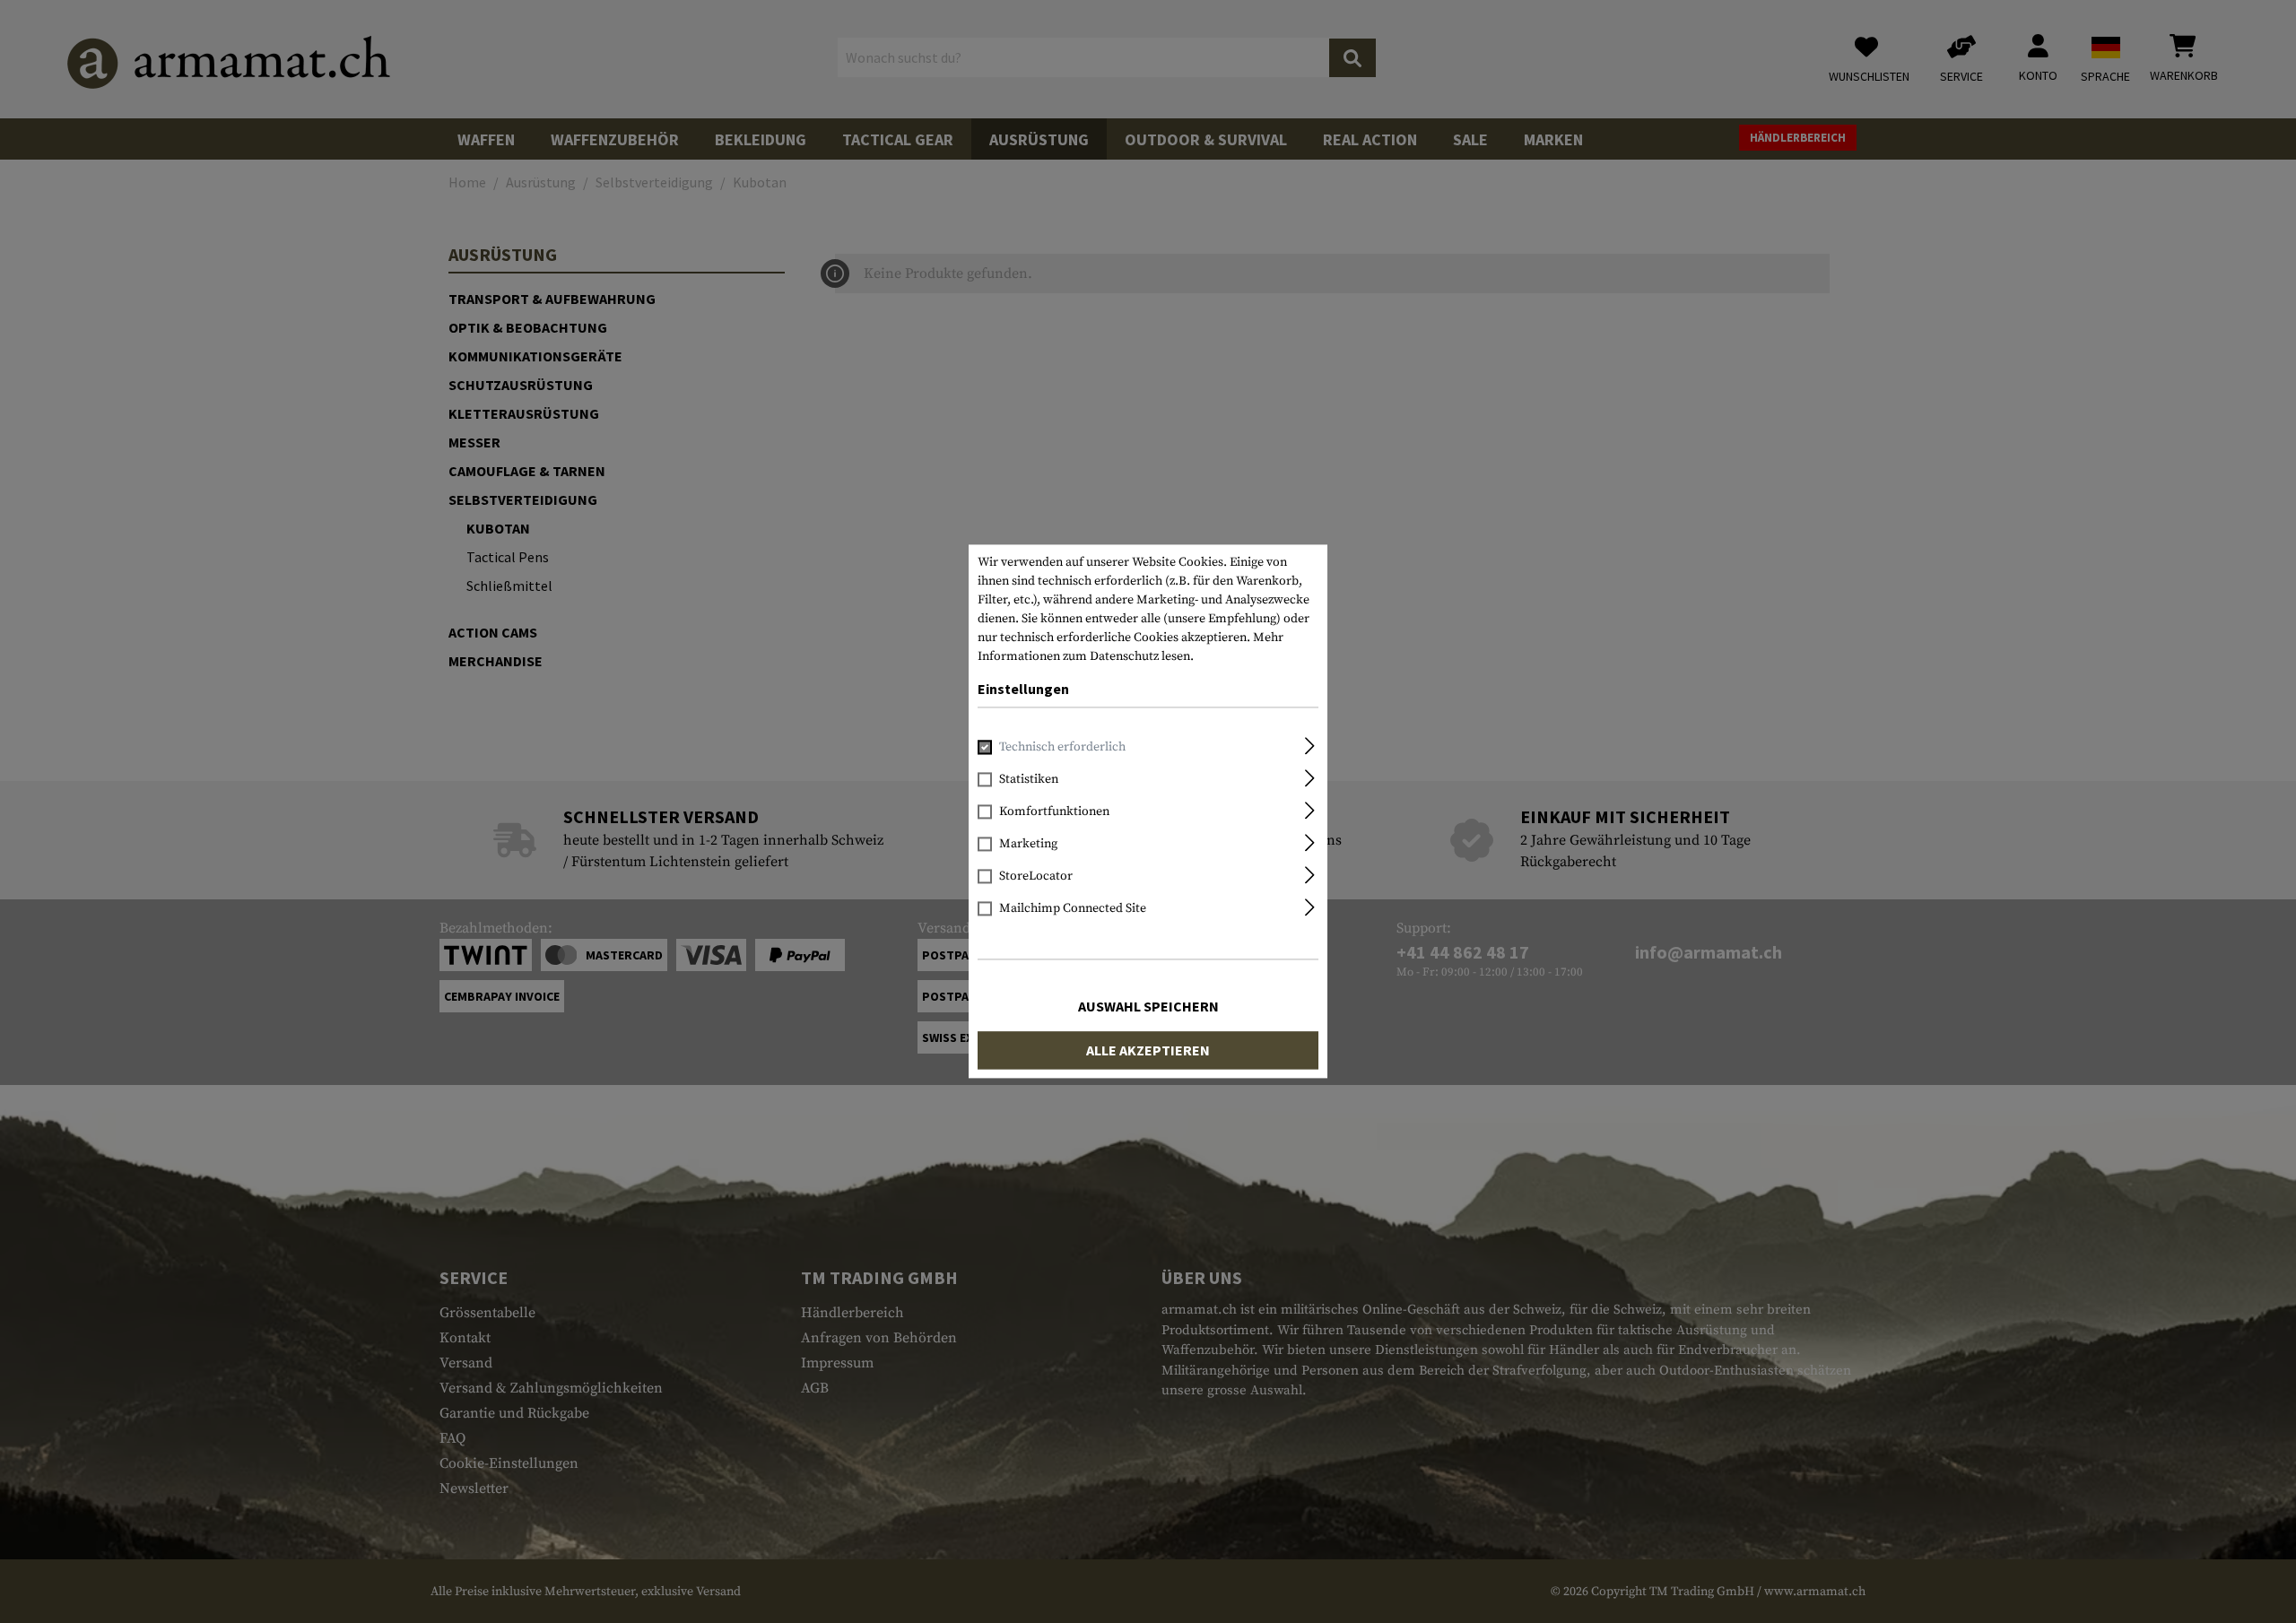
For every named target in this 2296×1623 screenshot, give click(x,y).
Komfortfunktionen (1054, 812)
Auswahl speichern (1148, 1007)
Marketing (1028, 845)
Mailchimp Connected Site (1073, 909)
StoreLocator (1036, 877)
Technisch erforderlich (1062, 748)
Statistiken (1029, 780)
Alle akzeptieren (1148, 1051)
